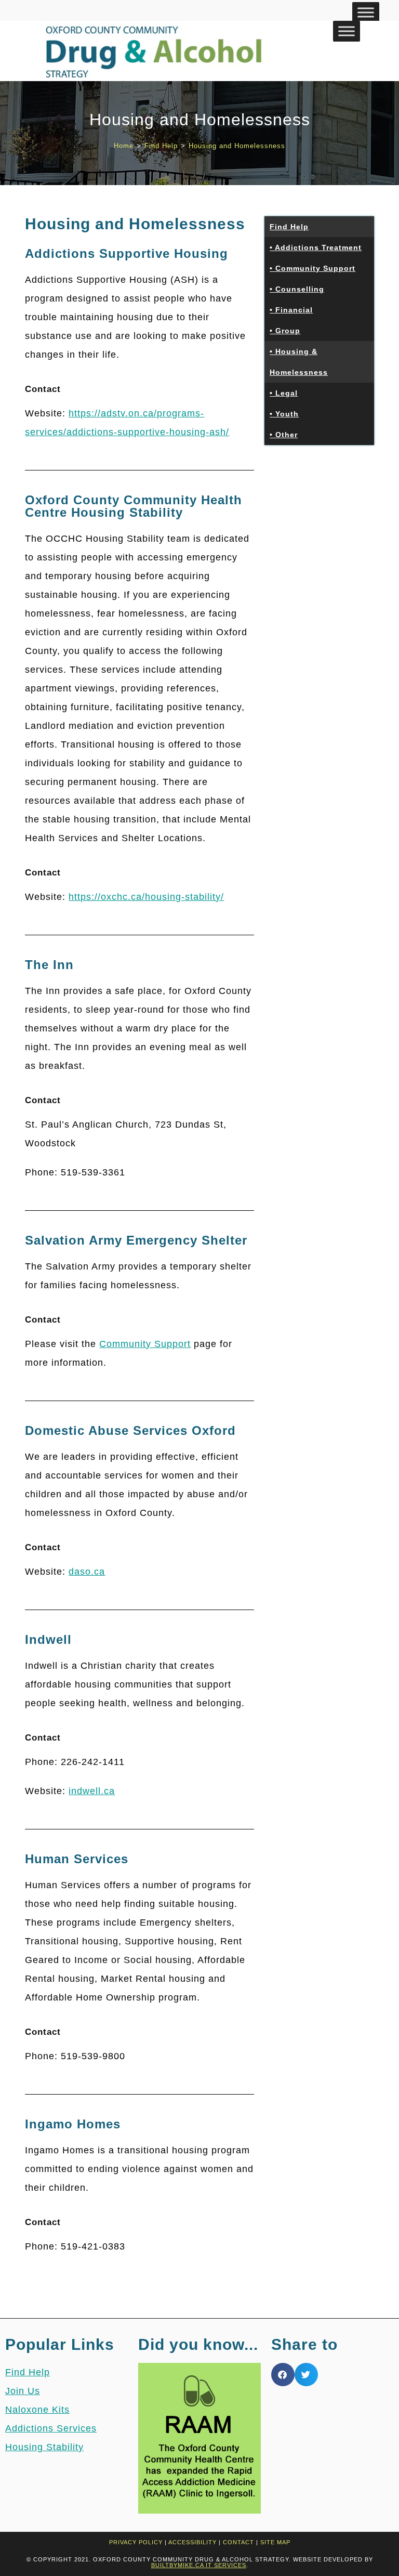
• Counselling (297, 289)
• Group (285, 331)
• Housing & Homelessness (299, 362)
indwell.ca (92, 1791)
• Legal (284, 393)
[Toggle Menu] (366, 12)
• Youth (284, 414)
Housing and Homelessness (237, 146)
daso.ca (87, 1572)
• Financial (291, 310)
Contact (238, 2542)
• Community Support (312, 268)
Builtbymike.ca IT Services (199, 2565)
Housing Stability (44, 2447)
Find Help (289, 227)
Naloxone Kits (37, 2410)
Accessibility (192, 2542)
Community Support (145, 1344)
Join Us (23, 2391)
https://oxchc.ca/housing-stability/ (146, 897)
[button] (283, 2375)
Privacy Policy (136, 2542)
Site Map (275, 2542)
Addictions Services (51, 2428)
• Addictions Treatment (316, 247)
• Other (284, 435)
